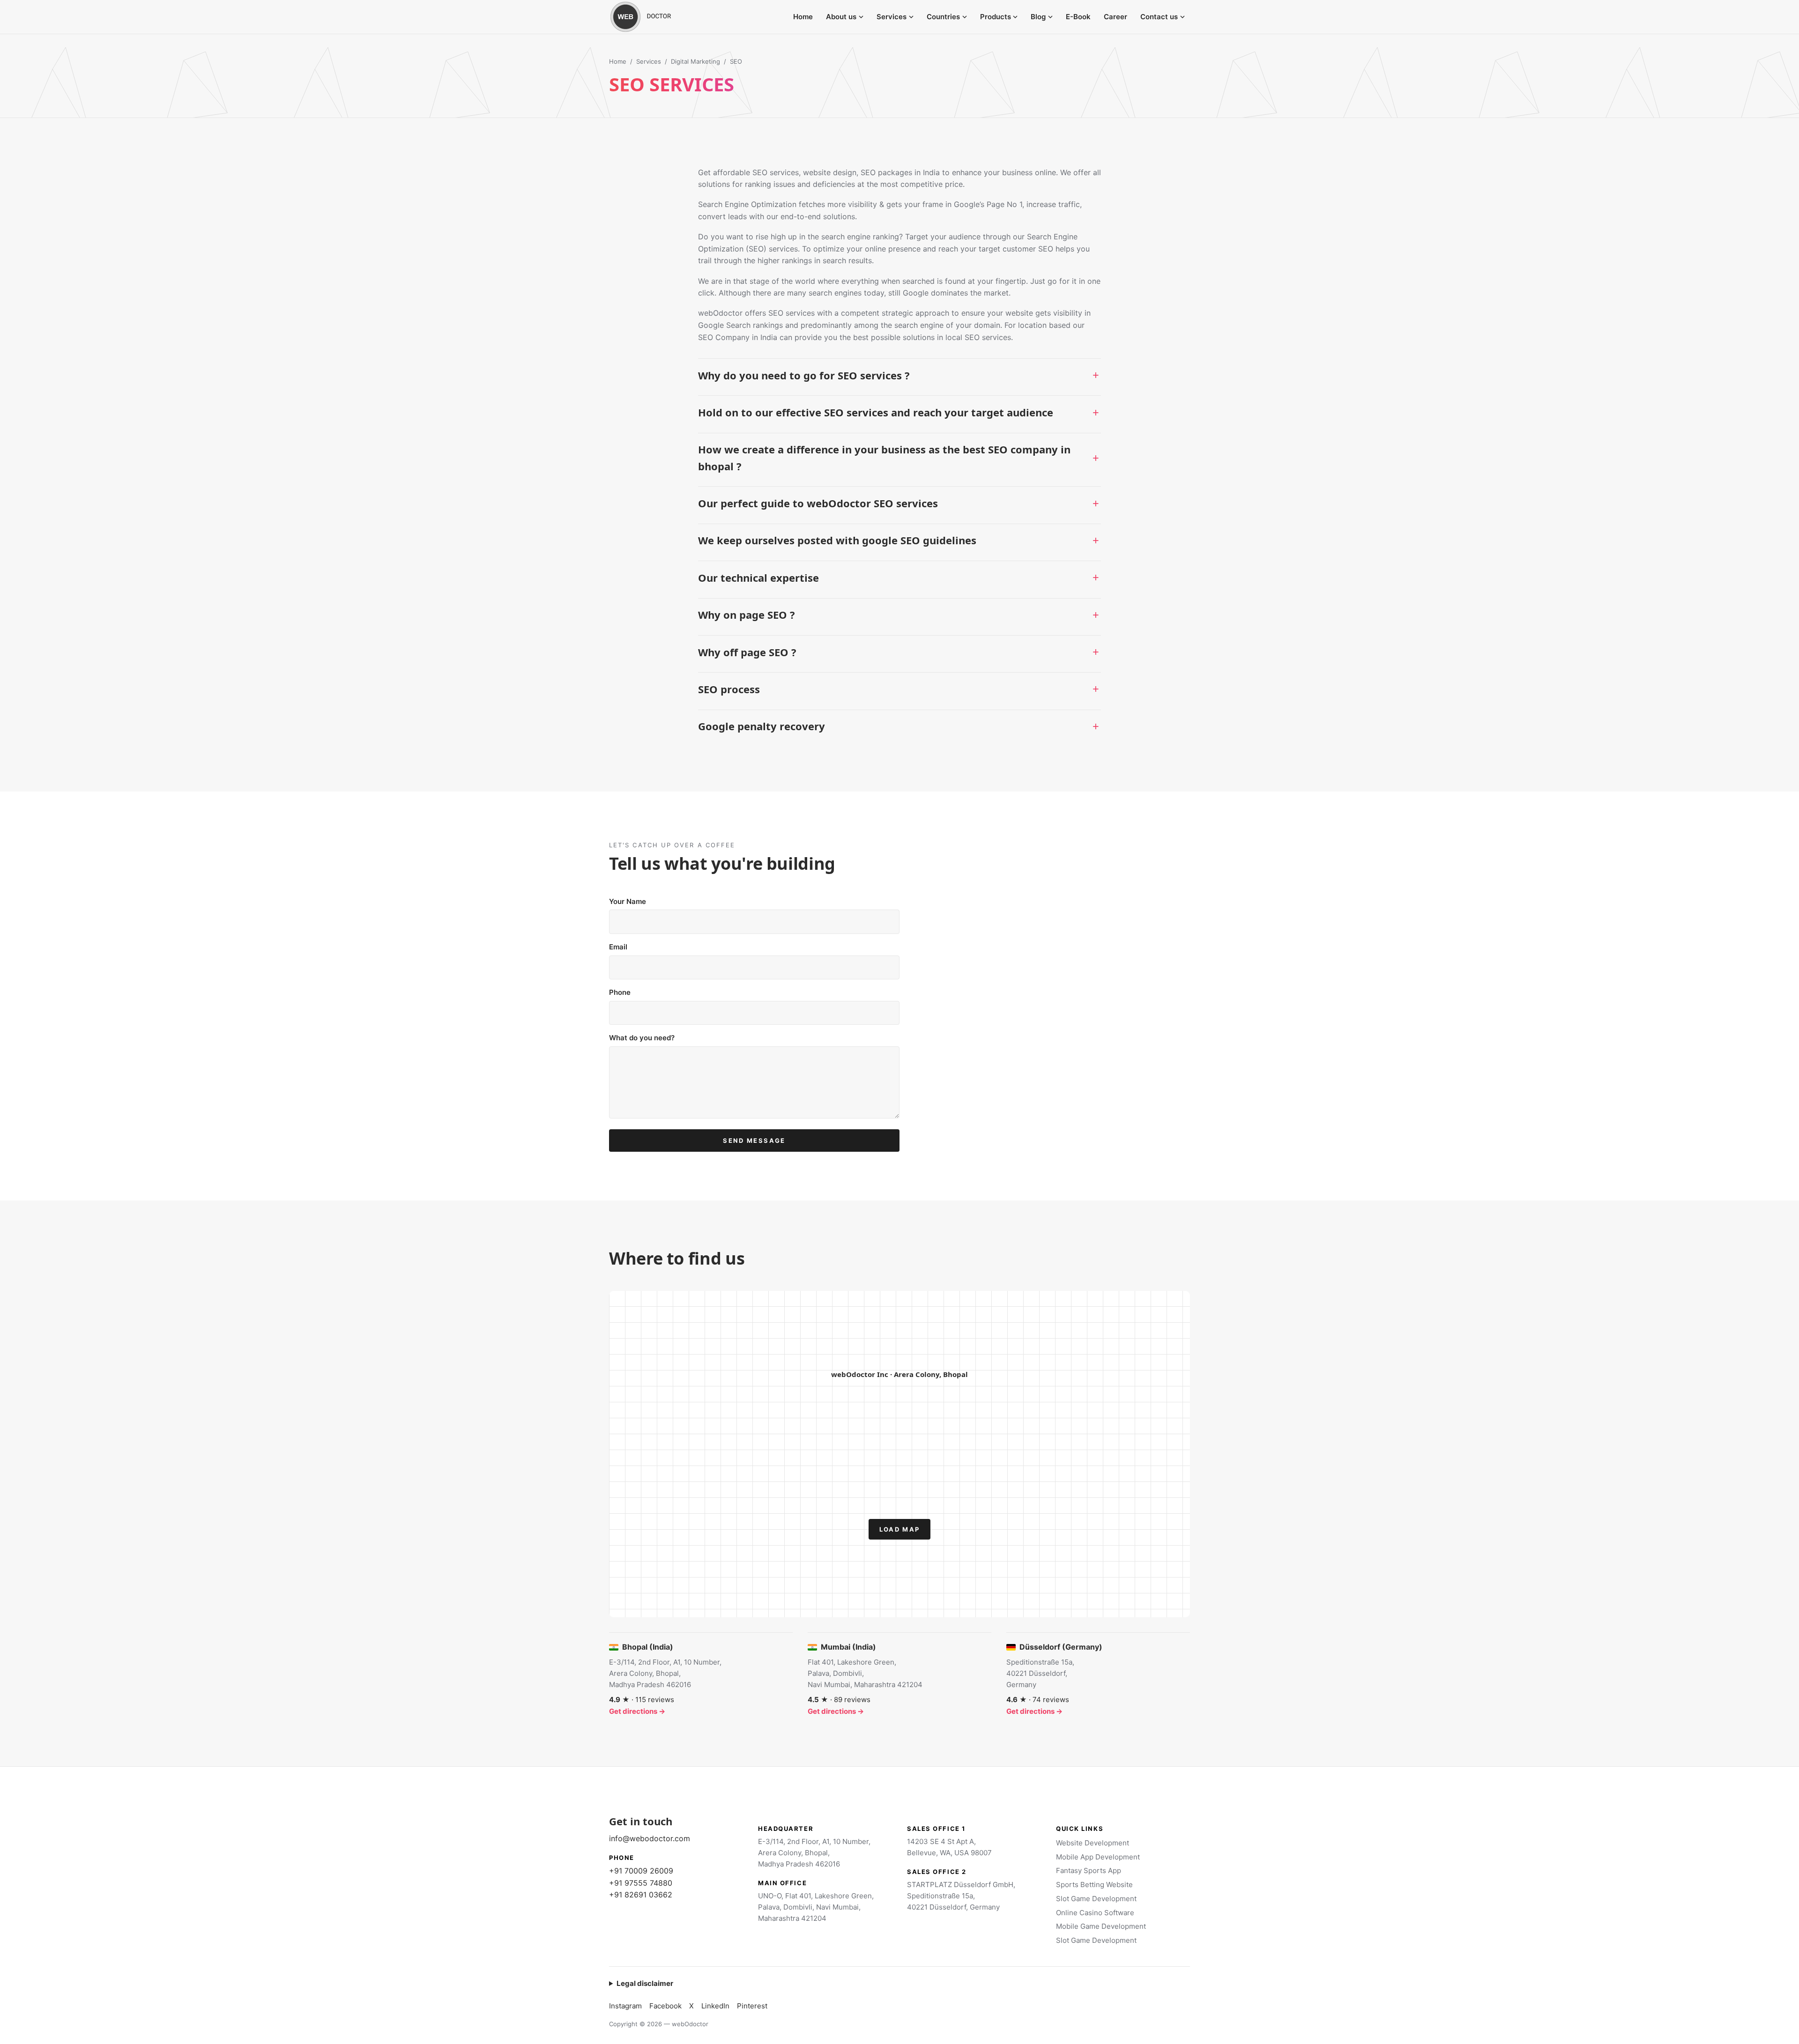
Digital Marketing (695, 61)
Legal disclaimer (645, 1983)
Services (892, 17)
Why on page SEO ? (747, 615)
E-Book (1078, 17)
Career (1115, 17)
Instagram (625, 2006)
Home (803, 17)
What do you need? (642, 1038)
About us (841, 17)
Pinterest (752, 2006)
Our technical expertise (758, 578)
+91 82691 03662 (641, 1895)
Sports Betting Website (1094, 1885)
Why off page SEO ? (747, 652)
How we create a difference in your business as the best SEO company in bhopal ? (884, 457)
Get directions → (637, 1711)
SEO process (729, 689)
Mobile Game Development (1101, 1926)
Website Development (1093, 1843)
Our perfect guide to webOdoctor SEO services (818, 503)
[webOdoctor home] (651, 17)
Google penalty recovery (762, 726)
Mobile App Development (1098, 1857)
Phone (620, 992)
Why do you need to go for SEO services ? (804, 375)
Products (996, 17)
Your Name (628, 901)
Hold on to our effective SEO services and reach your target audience (876, 412)
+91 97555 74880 (641, 1883)
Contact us (1159, 17)
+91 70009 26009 (641, 1871)
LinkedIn (715, 2006)
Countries (943, 17)
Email (618, 947)
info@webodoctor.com (650, 1838)
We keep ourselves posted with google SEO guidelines (837, 540)
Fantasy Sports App (1089, 1870)
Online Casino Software (1095, 1913)
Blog (1038, 17)
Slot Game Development (1096, 1899)
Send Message (754, 1140)
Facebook (665, 2006)
